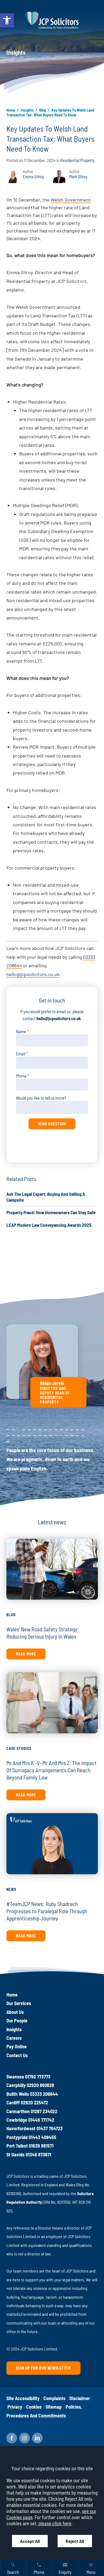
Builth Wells (18, 2094)
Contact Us (17, 2055)
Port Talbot (17, 2146)
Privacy (15, 2407)
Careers (14, 2038)
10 (56, 1429)
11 (61, 1429)
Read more (26, 1654)
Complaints (54, 2398)
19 (24, 1434)
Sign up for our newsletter (43, 2368)
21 (35, 1434)
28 (72, 1434)
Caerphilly (16, 2085)
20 (29, 1434)
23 (45, 1434)
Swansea (15, 2077)
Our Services (19, 2003)
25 (56, 1434)
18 (19, 1434)
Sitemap (54, 2407)
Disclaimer (80, 2398)
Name (21, 1031)
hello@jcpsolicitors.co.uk (33, 974)
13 (72, 1429)
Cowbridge (17, 2120)
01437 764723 (50, 2128)
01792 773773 (38, 2077)
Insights (27, 110)
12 (67, 1429)
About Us (15, 2012)
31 (8, 1440)
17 (13, 1434)
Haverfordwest (21, 2128)
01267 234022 (44, 2111)
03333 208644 (44, 2094)
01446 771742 (41, 2120)
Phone (21, 1076)
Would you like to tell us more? (41, 1098)
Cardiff (13, 2102)
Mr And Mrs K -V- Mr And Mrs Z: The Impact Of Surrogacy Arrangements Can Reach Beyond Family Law (51, 1770)
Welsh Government (71, 200)
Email (21, 1054)
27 (67, 1434)
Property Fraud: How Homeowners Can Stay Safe (51, 1212)
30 (83, 1434)
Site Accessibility (23, 2398)
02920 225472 (34, 2102)
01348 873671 (38, 2155)
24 (51, 1434)
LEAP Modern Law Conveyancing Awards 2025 (49, 1225)
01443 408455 (42, 2137)
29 (77, 1434)
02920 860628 (40, 2085)
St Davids (15, 2155)
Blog (43, 110)
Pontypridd (17, 2137)
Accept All (30, 2541)
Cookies (34, 2407)
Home (11, 110)
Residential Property (77, 160)
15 (83, 1429)
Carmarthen (18, 2111)
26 (61, 1434)
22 (40, 1434)
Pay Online (17, 2046)
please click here (55, 2523)
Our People (17, 2021)
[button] (7, 20)
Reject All (75, 2541)
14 (77, 1429)
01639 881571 (41, 2146)
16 (8, 1434)
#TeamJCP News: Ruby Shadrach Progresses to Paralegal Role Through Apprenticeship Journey (47, 1911)
